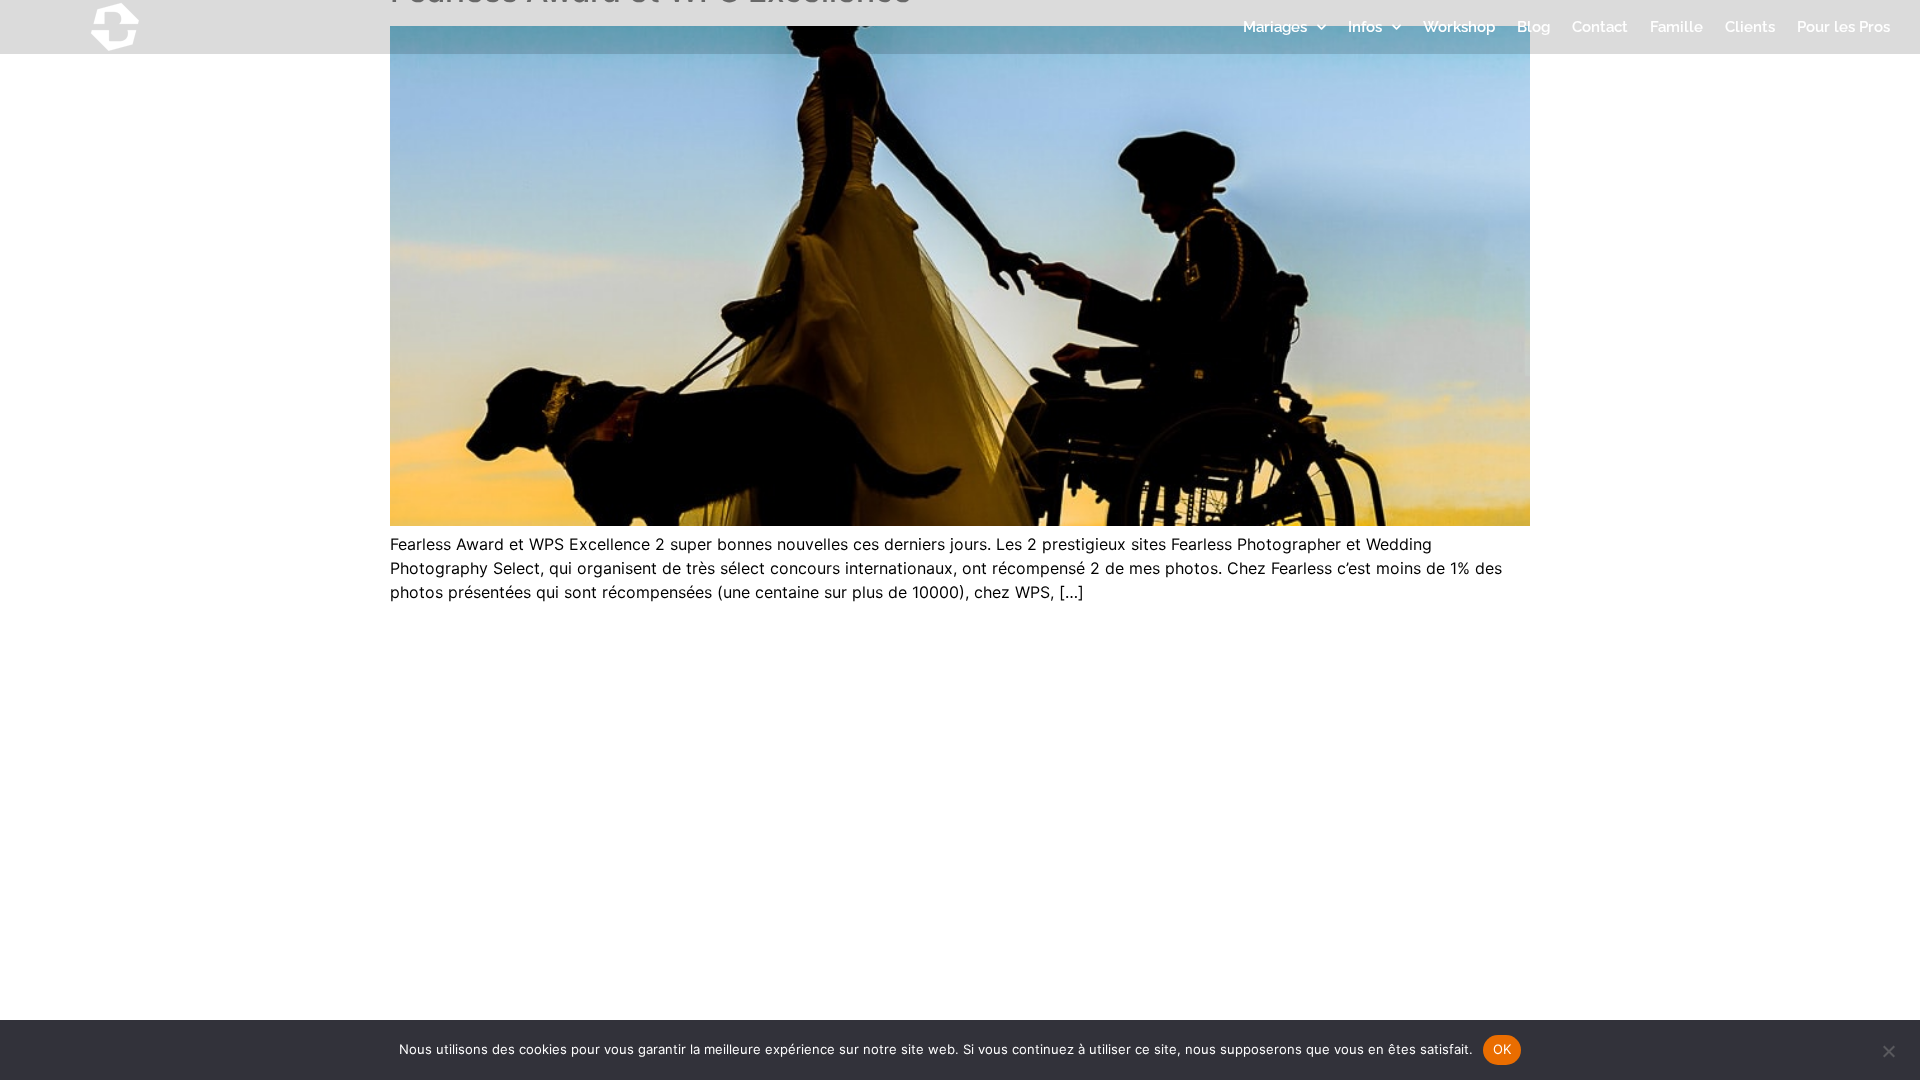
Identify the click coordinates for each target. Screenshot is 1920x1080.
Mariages (1275, 27)
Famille (1676, 27)
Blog (1533, 27)
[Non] (1888, 1049)
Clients (1750, 27)
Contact (1600, 27)
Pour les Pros (1843, 27)
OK (1502, 1049)
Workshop (1459, 27)
